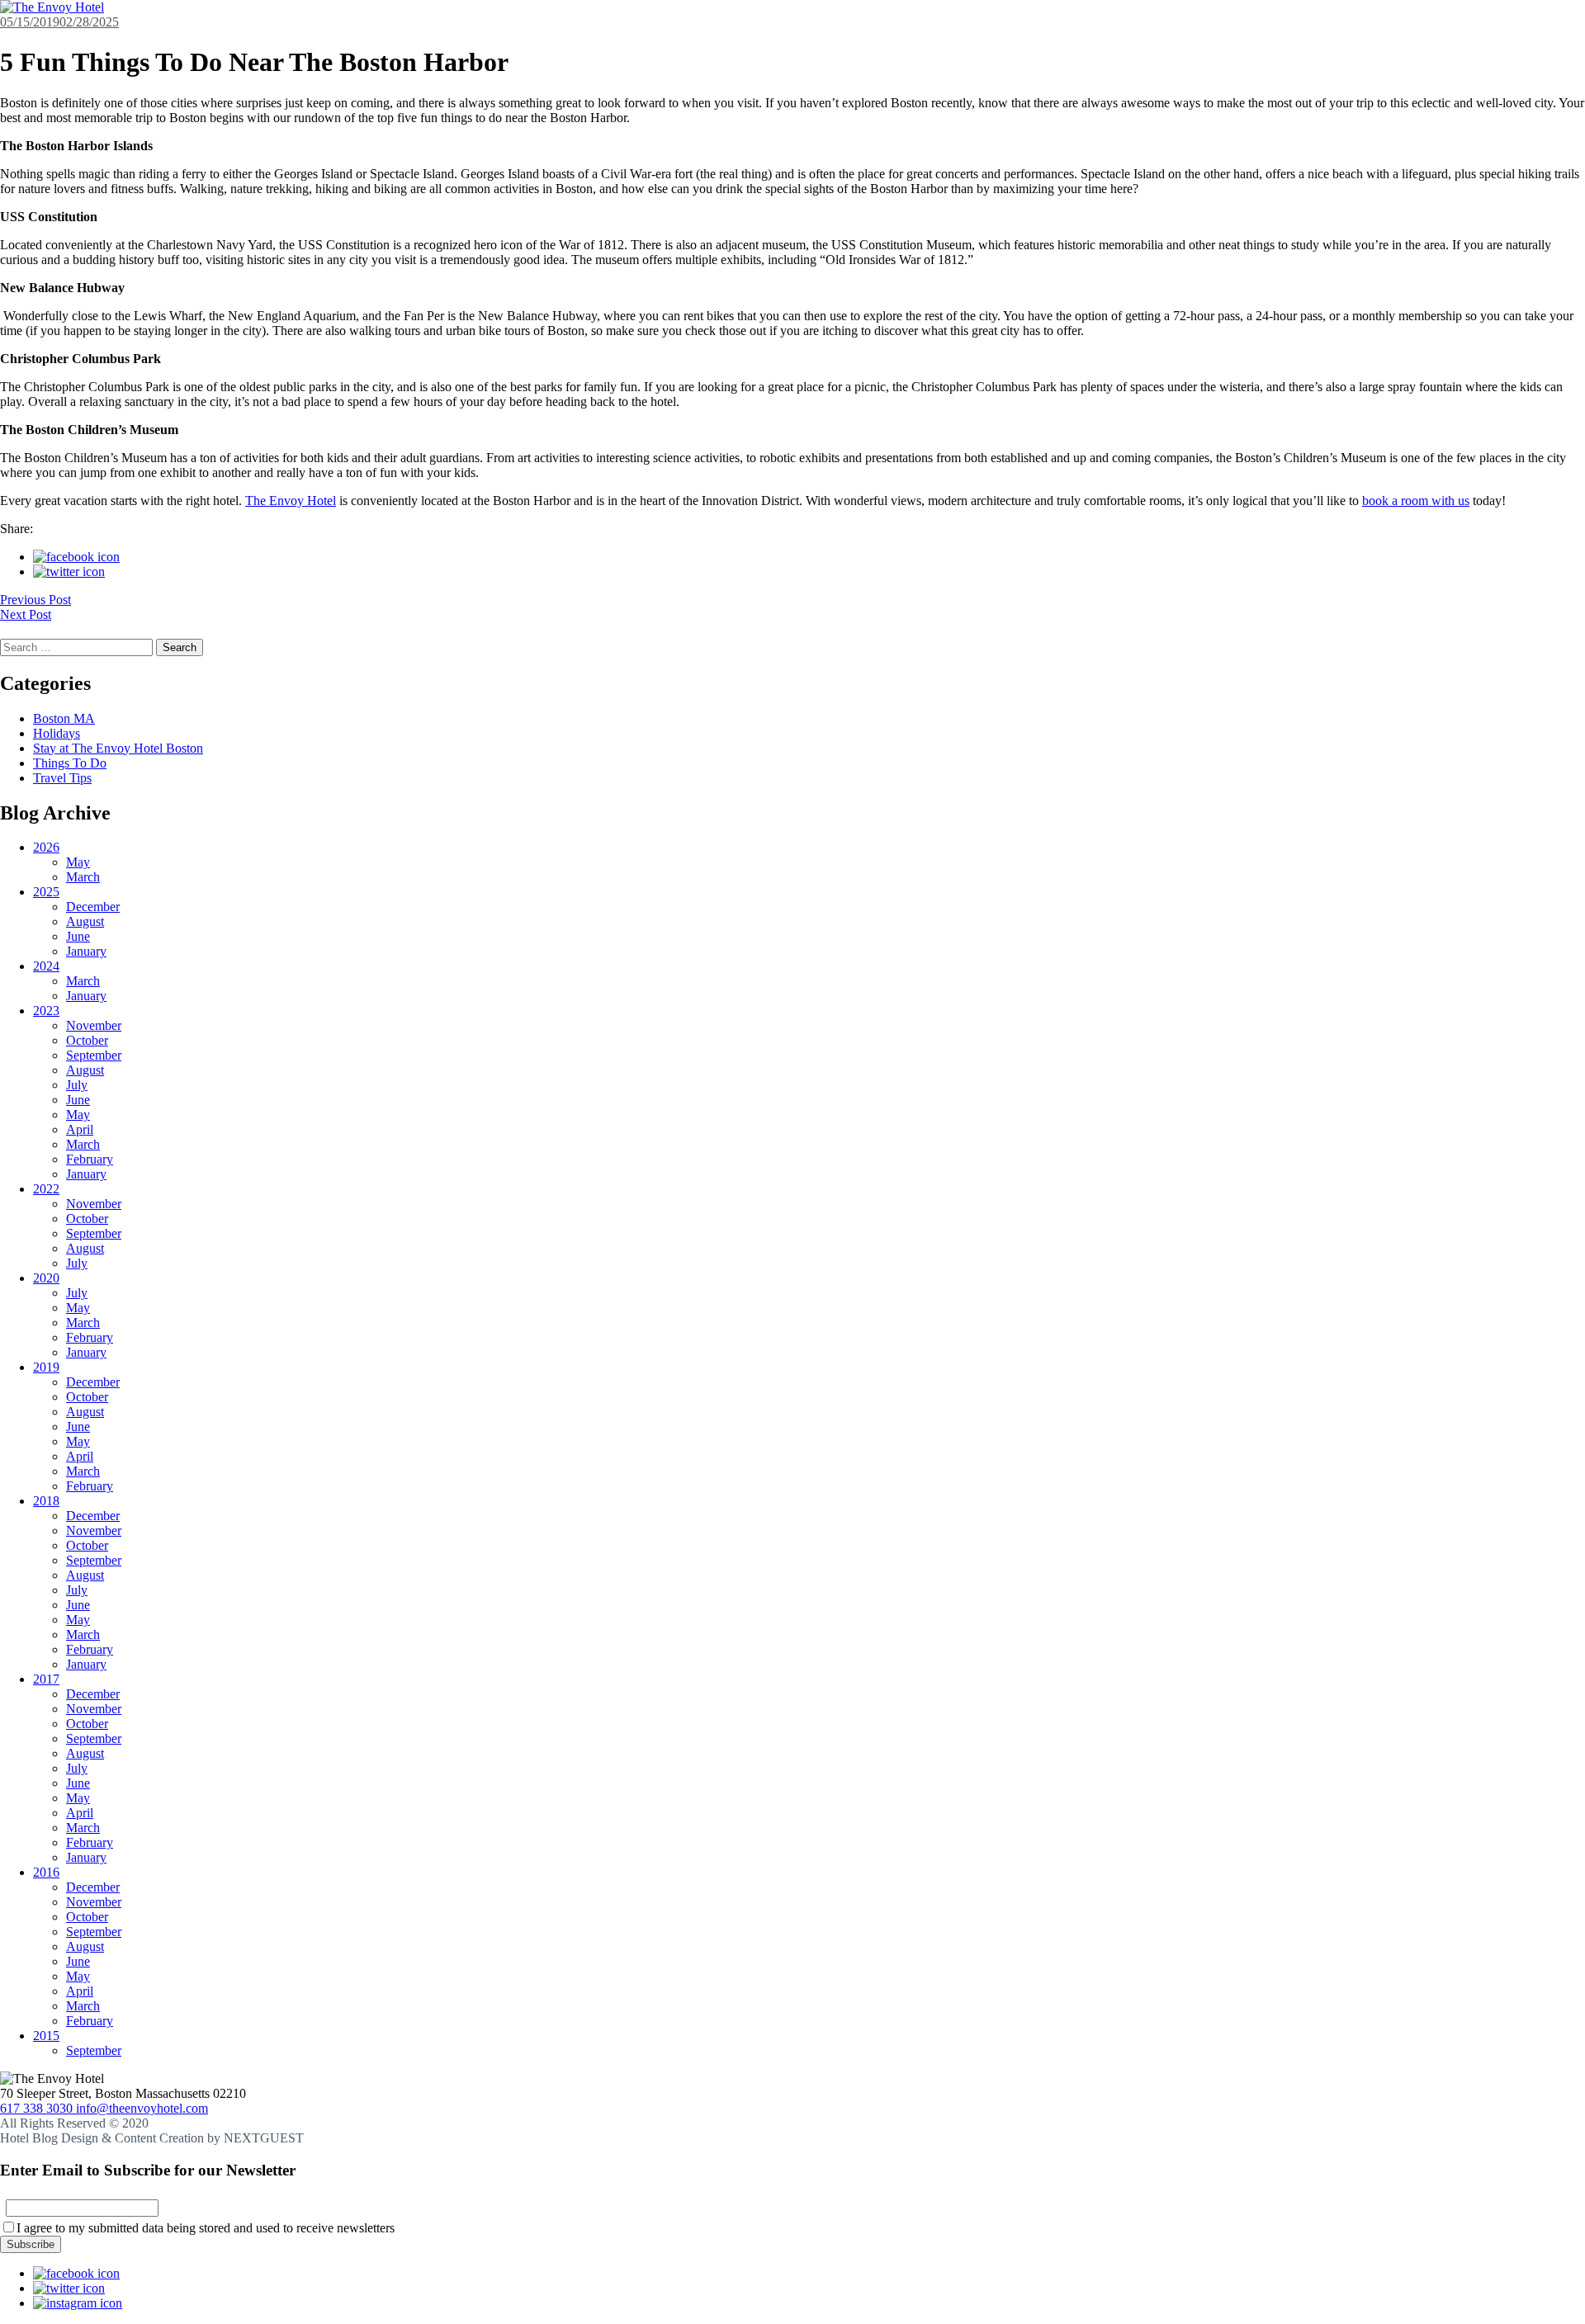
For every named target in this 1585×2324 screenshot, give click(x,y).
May (78, 862)
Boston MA (64, 718)
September (94, 1055)
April (80, 1129)
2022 (46, 1189)
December (93, 907)
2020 (46, 1278)
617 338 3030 (38, 2108)
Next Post (26, 614)
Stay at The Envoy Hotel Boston (118, 748)
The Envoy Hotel (291, 501)
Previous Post (35, 600)
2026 (46, 847)
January (86, 951)
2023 (46, 1011)
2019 (46, 1367)
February (90, 1159)
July (77, 1085)
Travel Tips (62, 778)
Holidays (57, 733)
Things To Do (70, 763)
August (85, 921)
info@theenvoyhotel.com (142, 2108)
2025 (46, 892)
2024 (46, 966)
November (94, 1025)
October (87, 1040)
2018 (46, 1501)
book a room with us (1416, 501)
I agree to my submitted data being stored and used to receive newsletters (206, 2228)
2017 (46, 1679)
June (78, 936)
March (83, 877)
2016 (46, 1872)
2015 (46, 2036)
